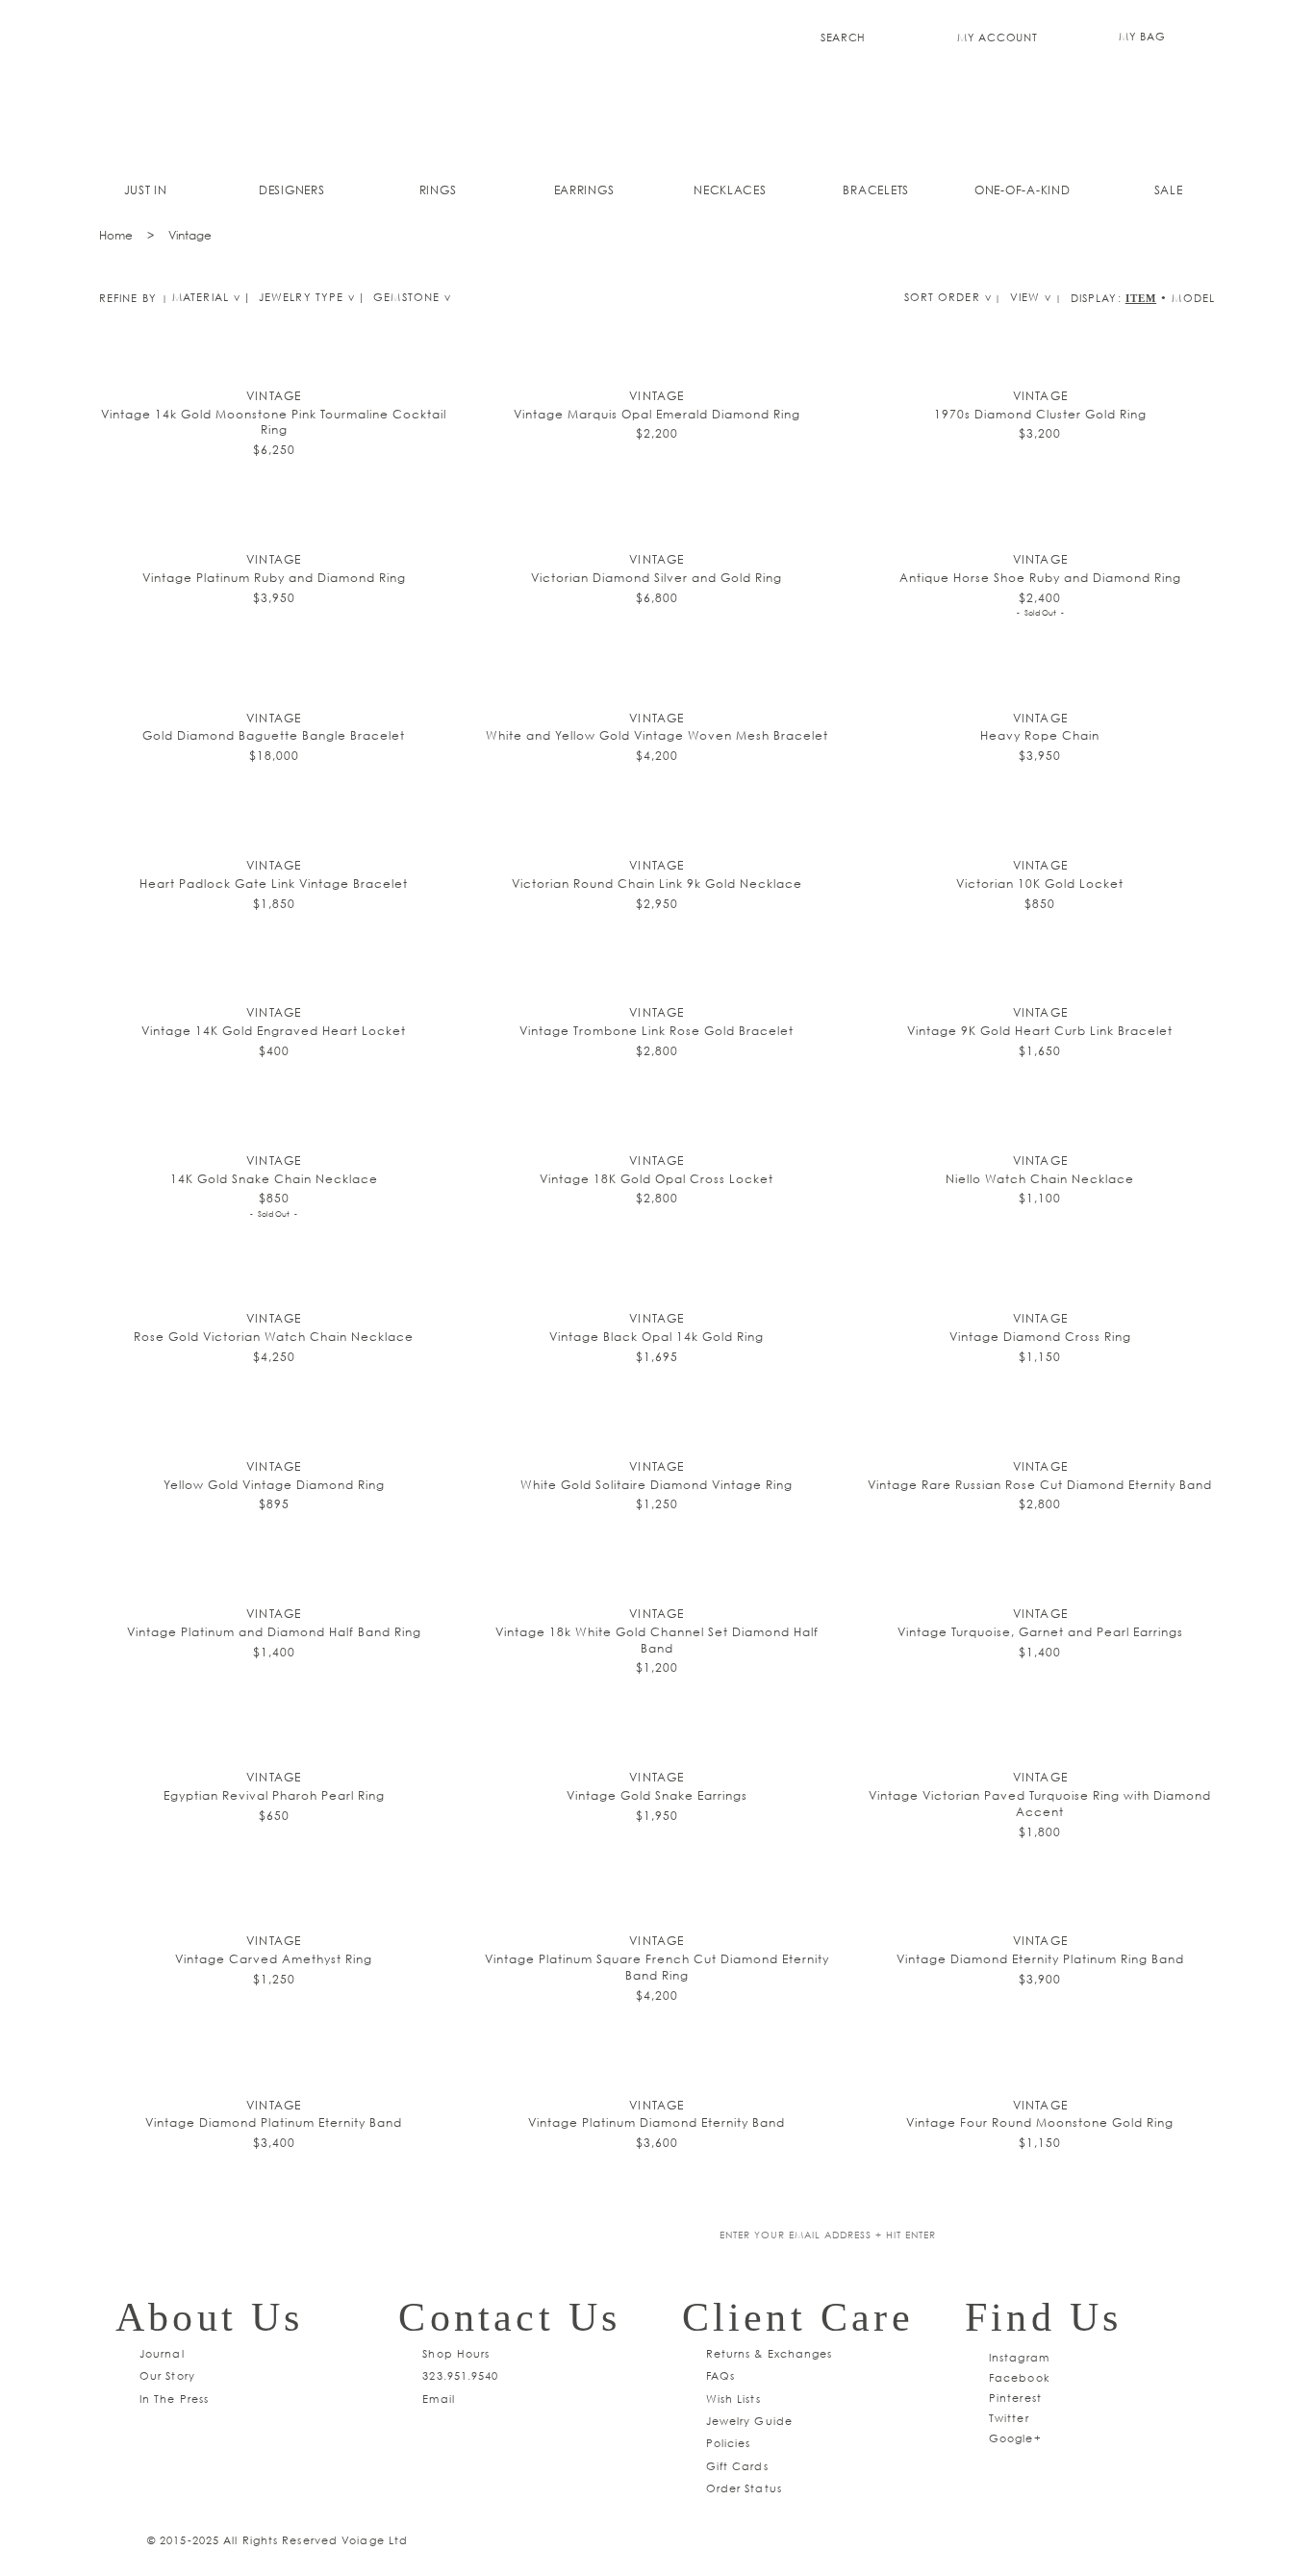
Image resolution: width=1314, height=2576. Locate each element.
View (1025, 297)
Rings (438, 190)
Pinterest (1015, 2398)
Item (1141, 298)
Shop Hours (456, 2353)
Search (843, 37)
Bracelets (876, 190)
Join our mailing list (520, 2236)
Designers (292, 190)
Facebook (1020, 2377)
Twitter (1009, 2418)
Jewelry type (301, 297)
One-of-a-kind (1023, 190)
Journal (162, 2353)
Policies (729, 2443)
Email (439, 2399)
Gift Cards (737, 2466)
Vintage (190, 235)
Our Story (167, 2375)
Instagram (1019, 2357)
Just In (146, 190)
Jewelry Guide (749, 2421)
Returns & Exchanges (770, 2353)
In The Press (174, 2399)
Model (1193, 298)
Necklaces (730, 190)
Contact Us (509, 2317)
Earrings (584, 190)
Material (201, 297)
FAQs (720, 2375)
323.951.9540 (460, 2375)
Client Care (798, 2317)
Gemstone (406, 297)
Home (116, 235)
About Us (210, 2317)
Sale (1169, 190)
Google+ (1015, 2438)
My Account (997, 37)
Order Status (744, 2488)
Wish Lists (733, 2399)
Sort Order (942, 297)
